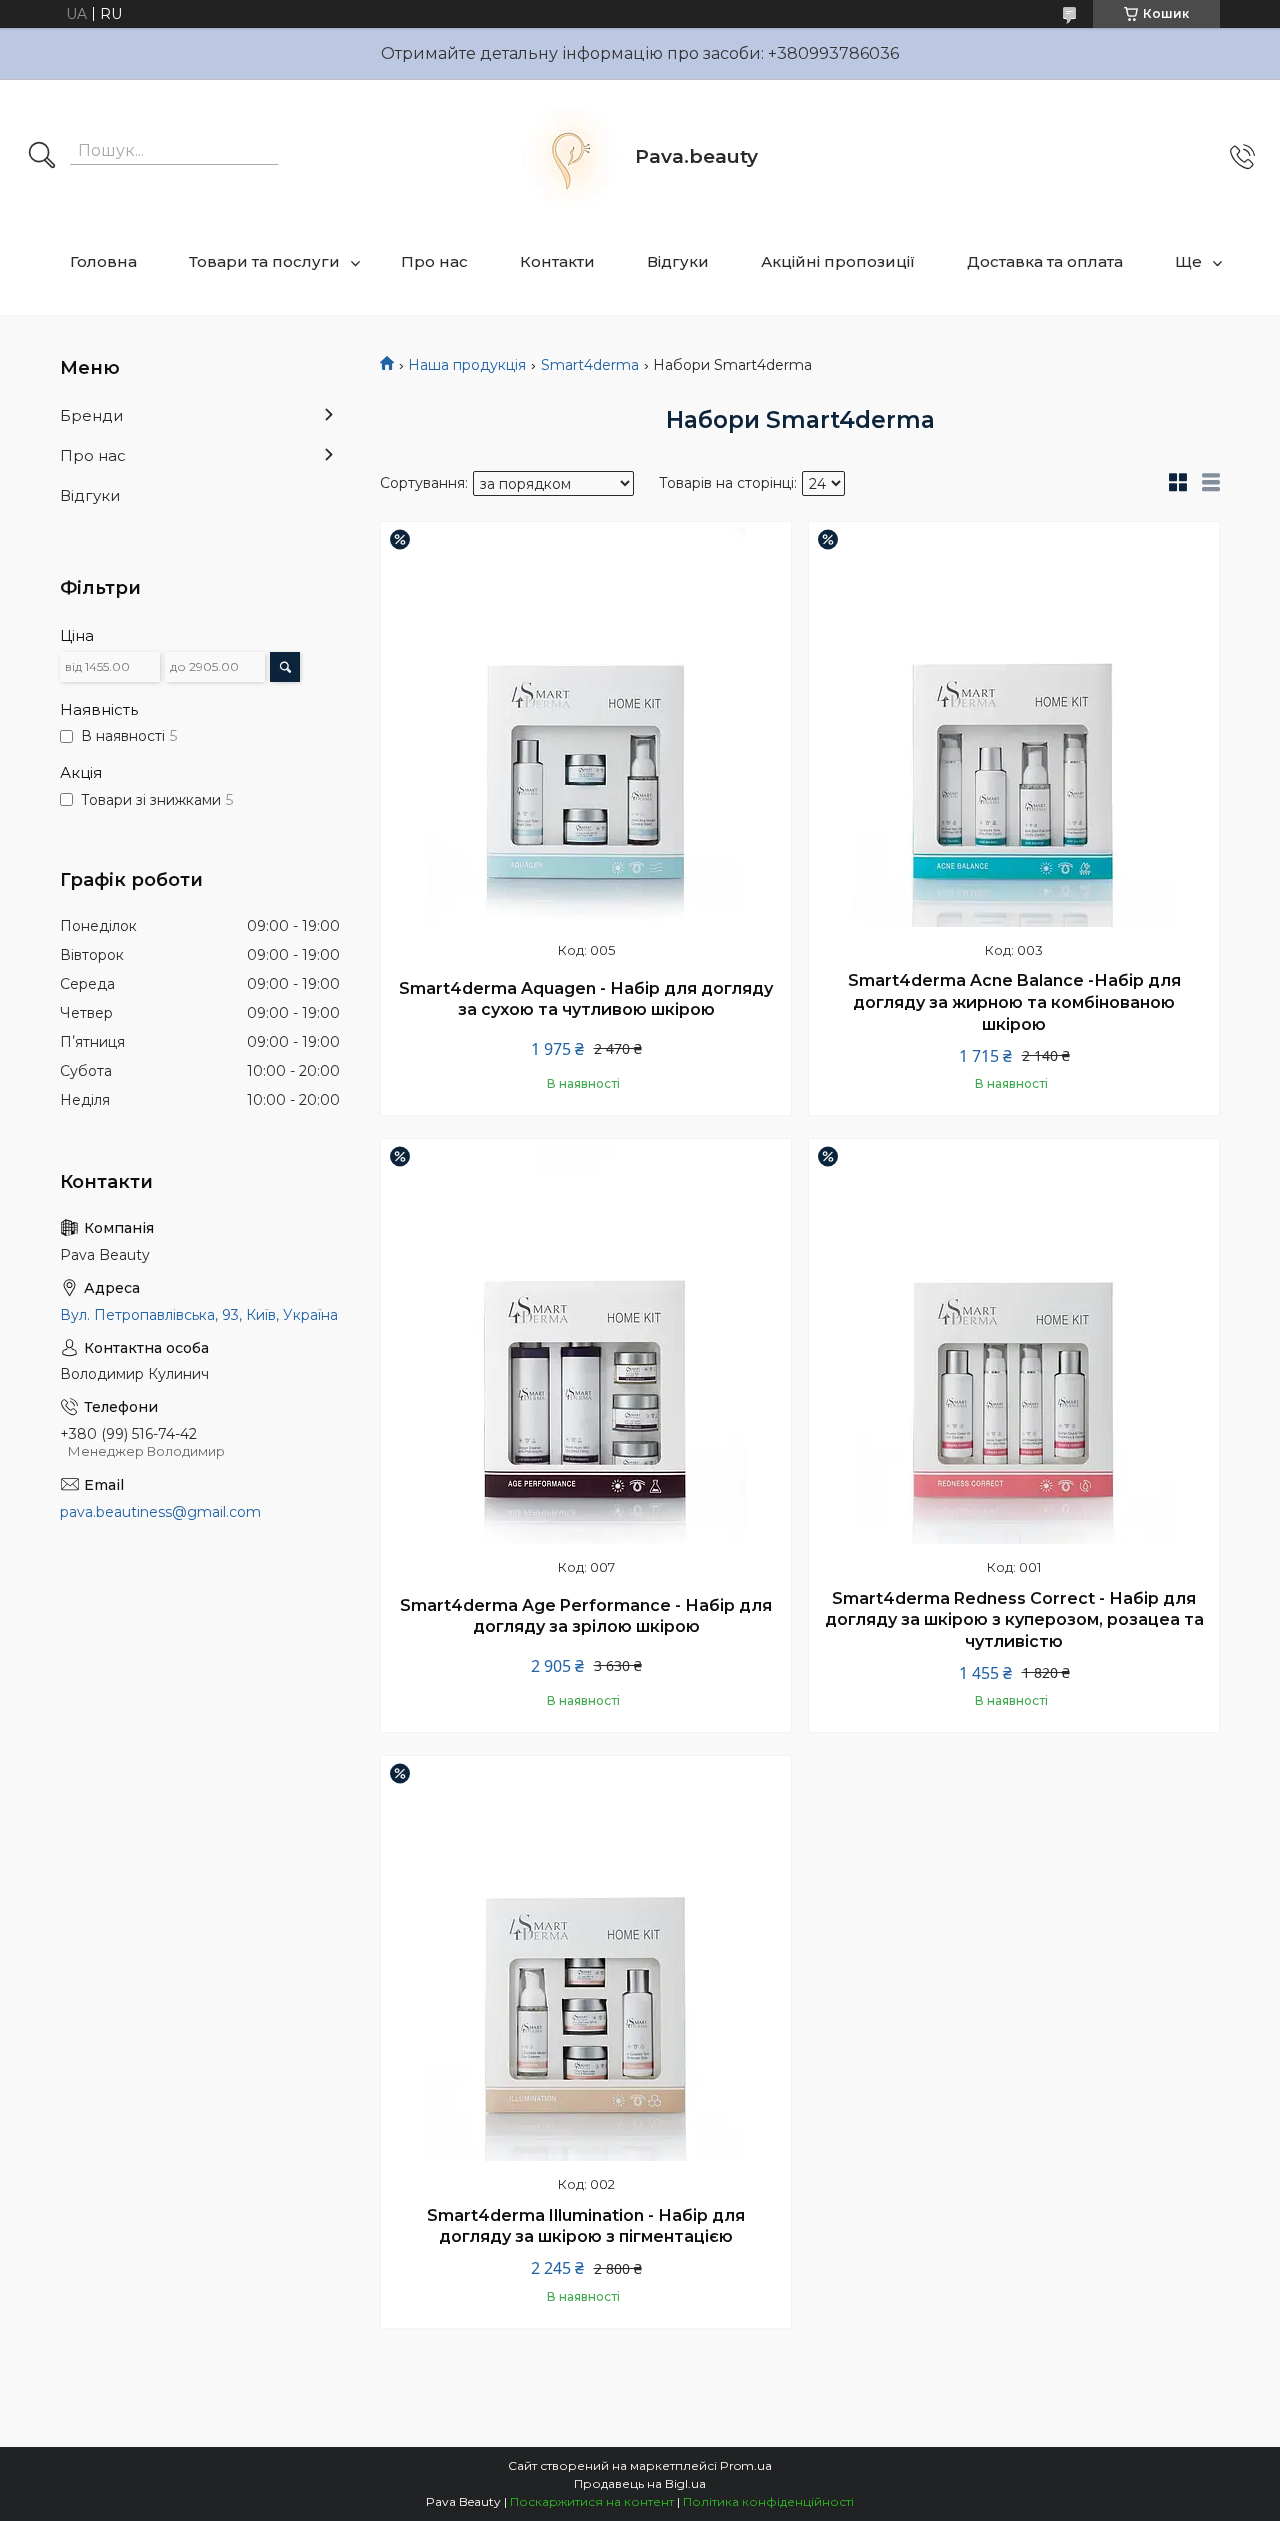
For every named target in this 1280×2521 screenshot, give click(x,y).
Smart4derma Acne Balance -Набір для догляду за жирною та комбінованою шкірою (1014, 1002)
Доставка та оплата (1045, 261)
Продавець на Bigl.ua (640, 2483)
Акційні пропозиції (838, 261)
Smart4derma (590, 365)
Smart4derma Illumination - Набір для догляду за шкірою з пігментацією (586, 2226)
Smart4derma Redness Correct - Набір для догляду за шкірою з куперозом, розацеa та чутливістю (1014, 1620)
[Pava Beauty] (570, 157)
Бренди (91, 415)
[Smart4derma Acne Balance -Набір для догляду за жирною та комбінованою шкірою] (1014, 727)
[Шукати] (42, 157)
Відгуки (678, 261)
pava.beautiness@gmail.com (160, 1512)
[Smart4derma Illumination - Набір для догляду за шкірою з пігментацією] (586, 1961)
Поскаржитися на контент (592, 2501)
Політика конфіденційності (768, 2501)
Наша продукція (467, 365)
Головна (103, 261)
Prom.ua (746, 2465)
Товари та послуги (264, 261)
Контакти (557, 261)
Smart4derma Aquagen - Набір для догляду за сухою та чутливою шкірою (586, 999)
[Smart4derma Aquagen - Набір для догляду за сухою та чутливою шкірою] (586, 727)
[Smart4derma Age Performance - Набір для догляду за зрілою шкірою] (586, 1344)
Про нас (434, 261)
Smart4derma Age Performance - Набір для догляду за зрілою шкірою (586, 1616)
